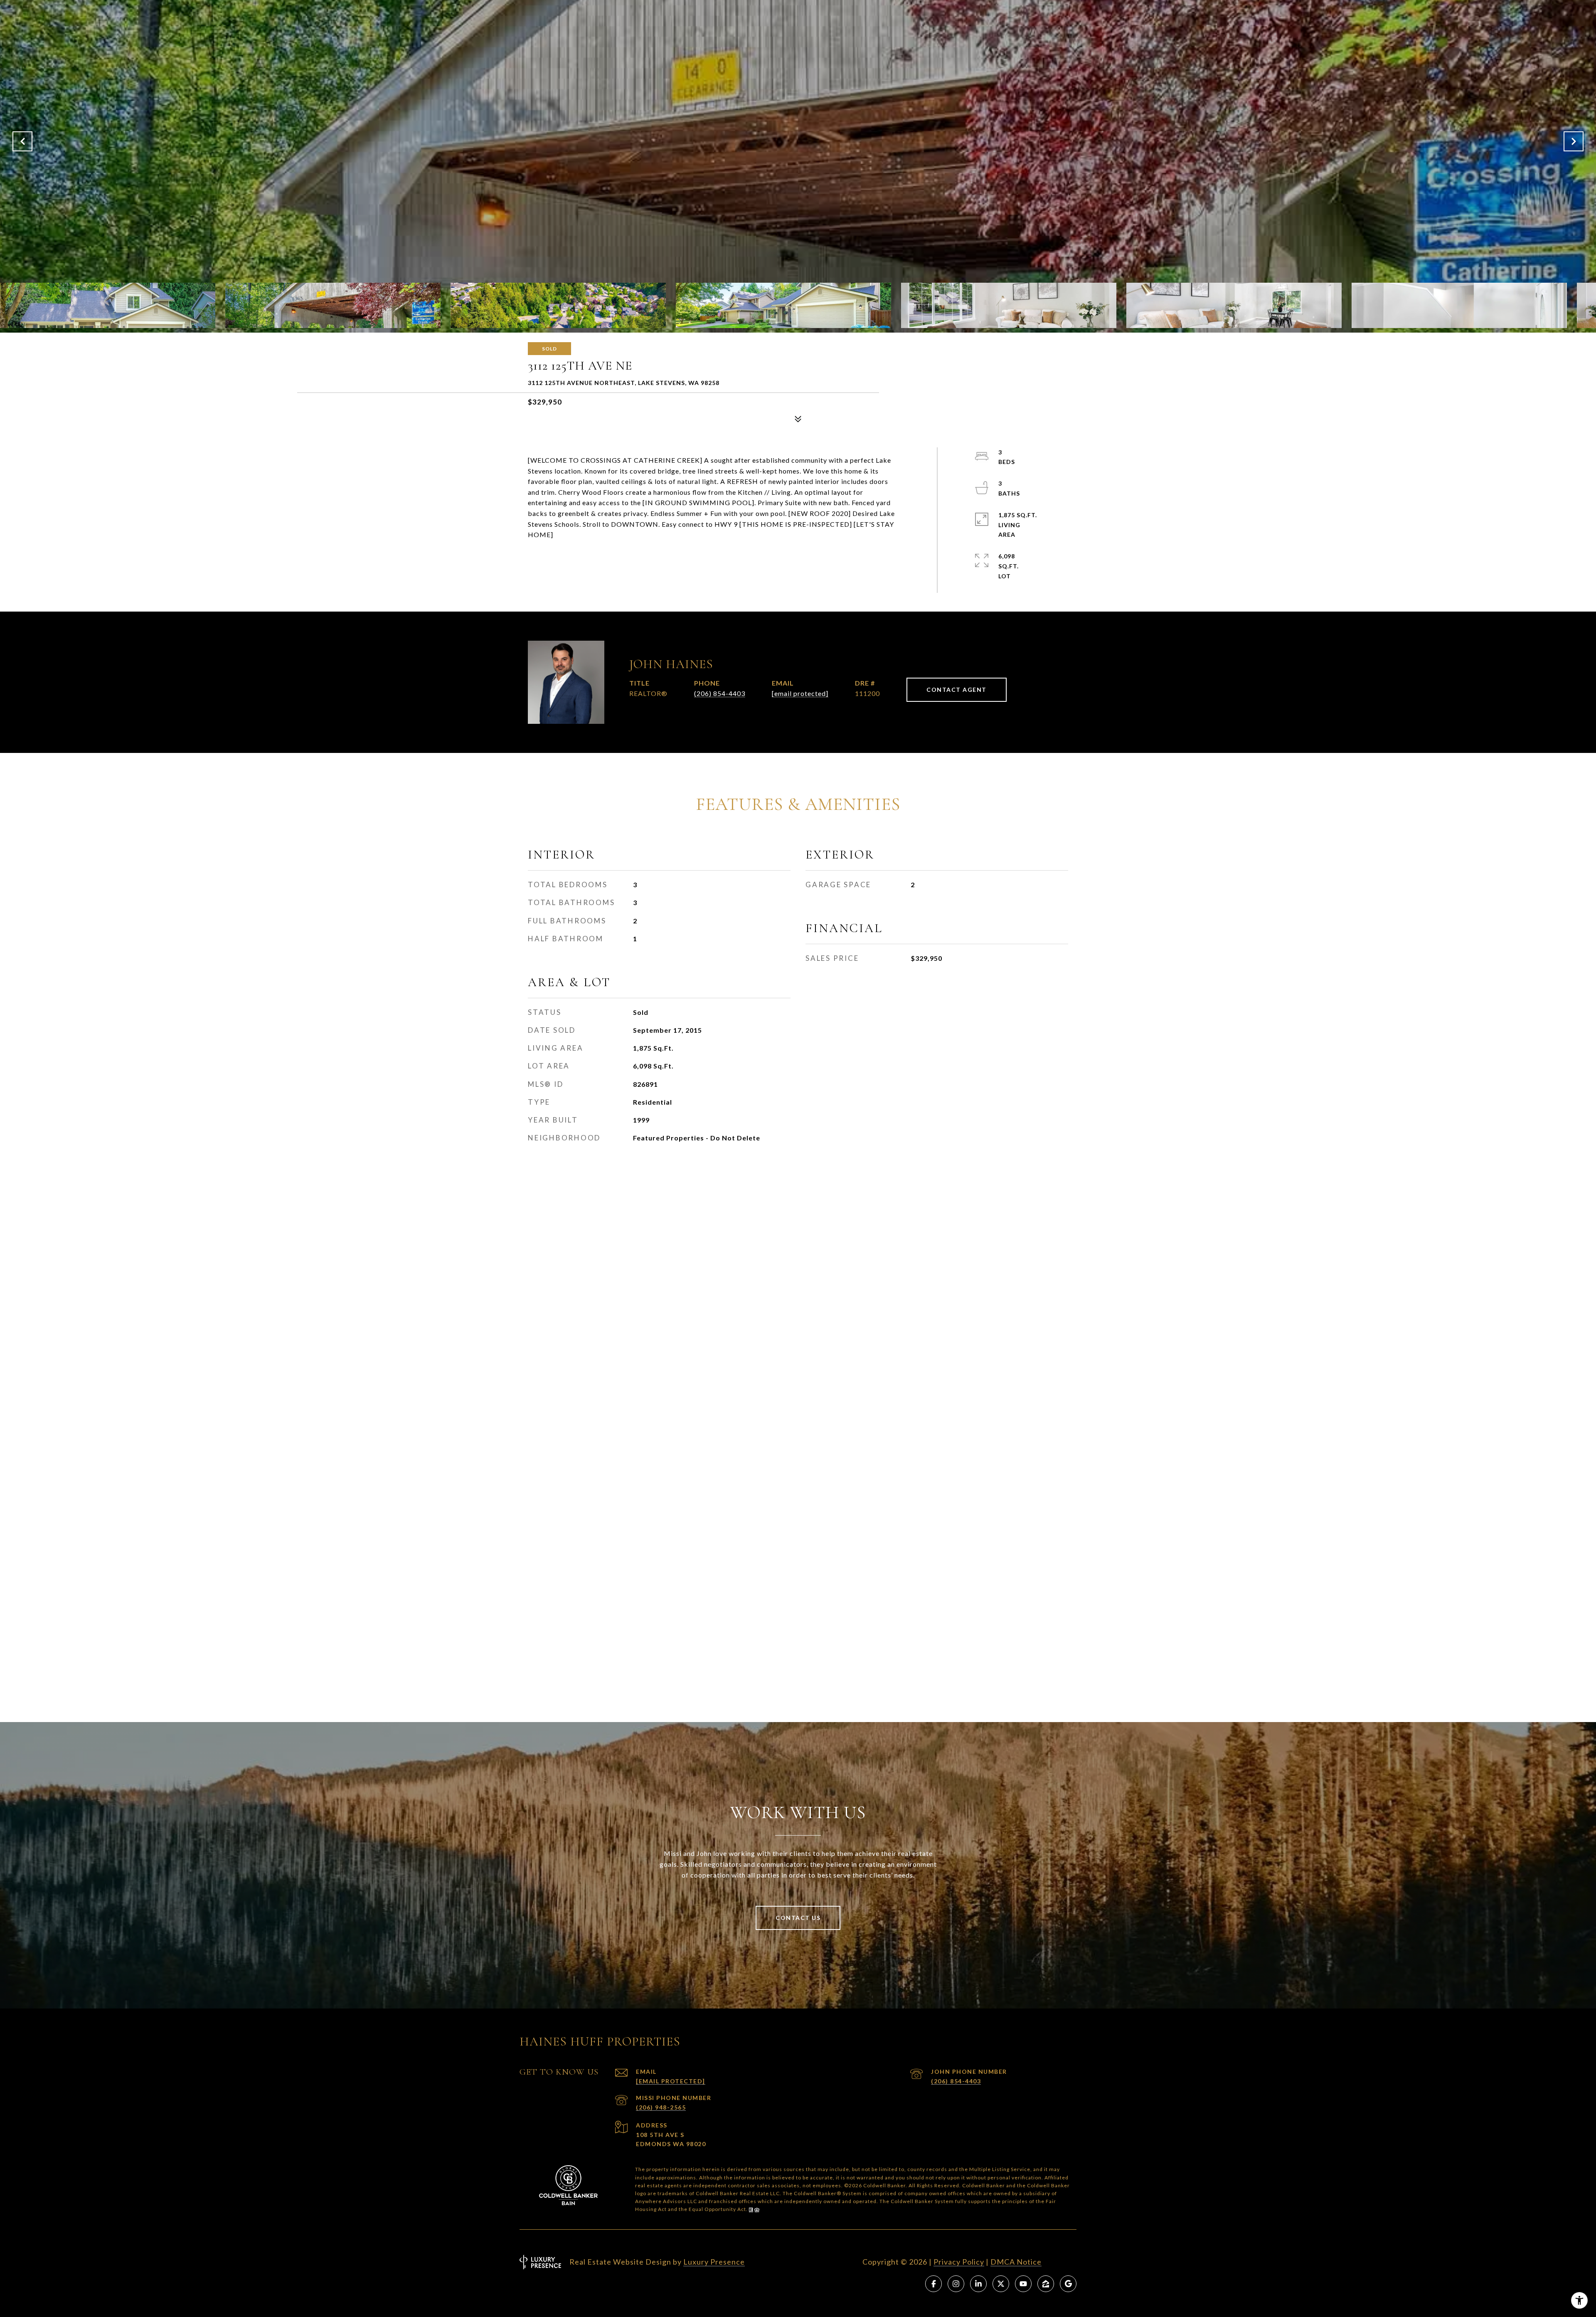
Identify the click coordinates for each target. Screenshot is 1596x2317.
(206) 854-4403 (720, 693)
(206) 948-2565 (661, 2107)
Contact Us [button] (798, 1918)
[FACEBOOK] (933, 2284)
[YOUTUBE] (1023, 2284)
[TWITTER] (1001, 2284)
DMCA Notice (1016, 2262)
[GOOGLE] (1068, 2284)
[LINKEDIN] (978, 2284)
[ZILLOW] (1046, 2284)
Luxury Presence (714, 2262)
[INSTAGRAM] (956, 2284)
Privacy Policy (959, 2262)
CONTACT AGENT (957, 690)
